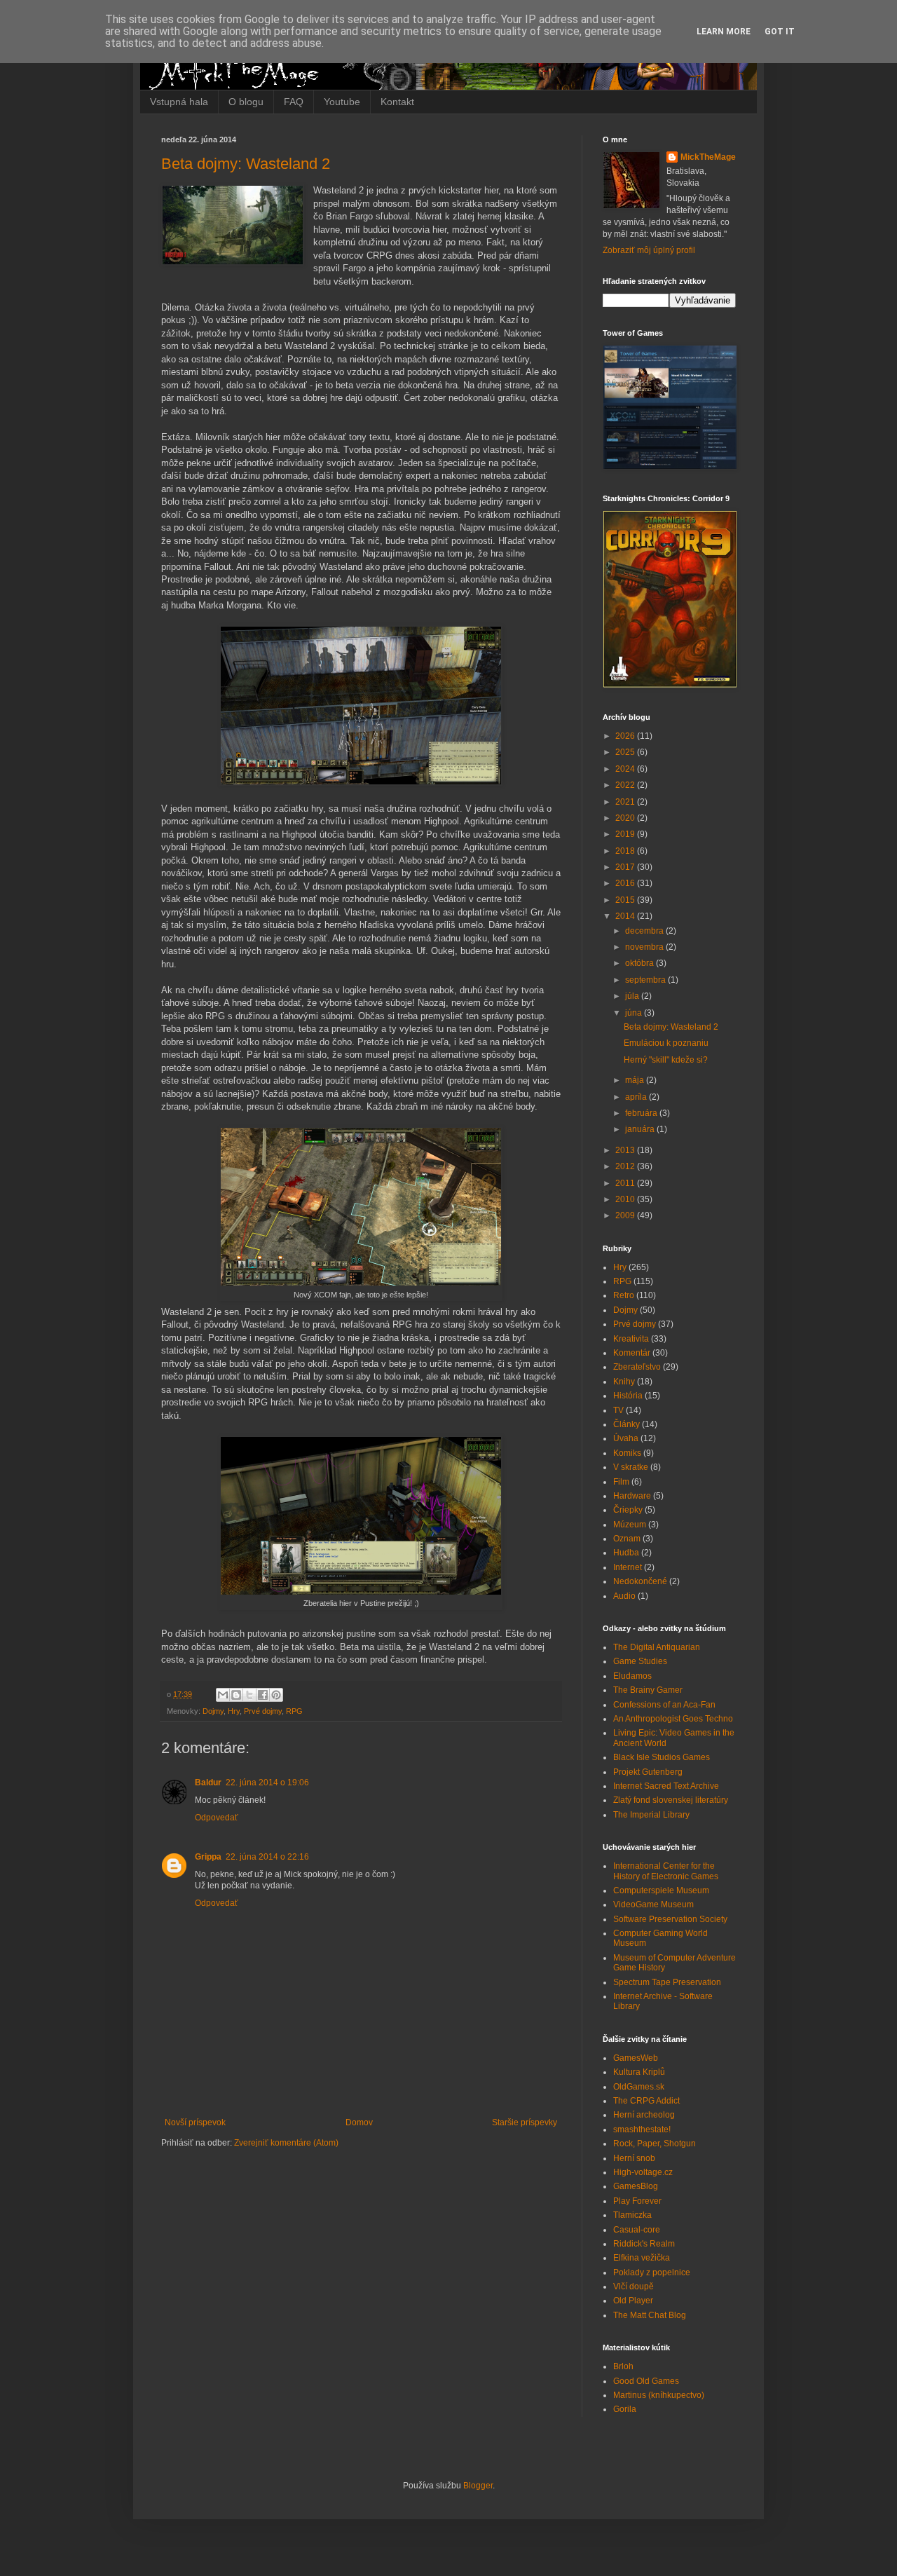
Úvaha (626, 1438)
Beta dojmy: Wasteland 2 (246, 164)
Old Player (633, 2301)
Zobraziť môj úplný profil (649, 250)
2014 (626, 916)
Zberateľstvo (637, 1367)
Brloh (623, 2366)
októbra (641, 963)
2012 (626, 1166)
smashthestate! (642, 2129)
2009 (626, 1215)
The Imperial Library (651, 1815)
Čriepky (628, 1510)
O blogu (246, 102)
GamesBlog (636, 2186)
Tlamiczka (632, 2215)
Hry (234, 1711)
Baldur (208, 1783)
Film (621, 1482)
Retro (624, 1295)
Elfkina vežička (642, 2258)
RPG (294, 1711)
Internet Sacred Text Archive (666, 1786)
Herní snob (634, 2158)
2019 (626, 834)
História (628, 1396)
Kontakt (397, 102)
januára (641, 1129)
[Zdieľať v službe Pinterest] (276, 1695)
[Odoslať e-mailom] (223, 1695)
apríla (637, 1097)
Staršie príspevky (525, 2122)
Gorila (625, 2409)
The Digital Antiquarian (657, 1647)
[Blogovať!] (236, 1695)
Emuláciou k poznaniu (666, 1043)
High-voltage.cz (643, 2172)
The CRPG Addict (646, 2101)
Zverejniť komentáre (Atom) (286, 2143)
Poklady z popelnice (652, 2272)
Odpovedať (217, 1818)
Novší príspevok (195, 2122)
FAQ (294, 102)
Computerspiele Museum (661, 1890)
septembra (646, 980)
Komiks (627, 1453)
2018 (626, 851)
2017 (626, 867)
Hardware (632, 1496)
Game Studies (640, 1661)
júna (635, 1013)
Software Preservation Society (670, 1919)
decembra (645, 931)
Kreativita (631, 1339)
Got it (780, 32)
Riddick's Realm (644, 2244)
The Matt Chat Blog (650, 2315)
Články (626, 1424)
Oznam (627, 1539)
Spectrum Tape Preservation (667, 1982)
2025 (626, 752)
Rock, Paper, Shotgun (655, 2144)
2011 (626, 1183)
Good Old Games (646, 2381)
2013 (626, 1150)
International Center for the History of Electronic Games (666, 1871)
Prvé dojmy (263, 1711)
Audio (624, 1596)
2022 (626, 785)
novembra (645, 947)
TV (618, 1410)
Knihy (624, 1382)
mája (636, 1080)
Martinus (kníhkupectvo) (659, 2395)
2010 (626, 1199)
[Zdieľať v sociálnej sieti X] (249, 1695)
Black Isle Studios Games (662, 1757)
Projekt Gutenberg (648, 1772)
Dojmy (213, 1711)
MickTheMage (708, 157)
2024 (626, 769)
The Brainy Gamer (648, 1690)
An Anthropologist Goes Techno (673, 1719)
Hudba (626, 1553)
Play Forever (637, 2201)
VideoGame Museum (653, 1904)
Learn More (724, 32)
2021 (626, 802)
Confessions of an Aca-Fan (664, 1705)
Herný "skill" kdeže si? (666, 1060)
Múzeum (630, 1525)
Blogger (478, 2486)
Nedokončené (640, 1581)
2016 (626, 883)
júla (633, 996)
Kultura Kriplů (639, 2072)
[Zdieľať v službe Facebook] (263, 1695)
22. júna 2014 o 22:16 (267, 1857)
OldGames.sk (639, 2087)
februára (642, 1113)
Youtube (342, 102)
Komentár (632, 1353)
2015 (626, 900)
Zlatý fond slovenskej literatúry (671, 1800)
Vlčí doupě (634, 2287)
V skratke (631, 1467)
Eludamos (632, 1676)
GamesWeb (636, 2058)
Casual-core (637, 2230)
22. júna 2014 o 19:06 (267, 1783)
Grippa (208, 1857)
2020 (626, 818)
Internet (628, 1567)
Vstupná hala (179, 102)
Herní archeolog (644, 2115)
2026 (626, 736)
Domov (359, 2122)
